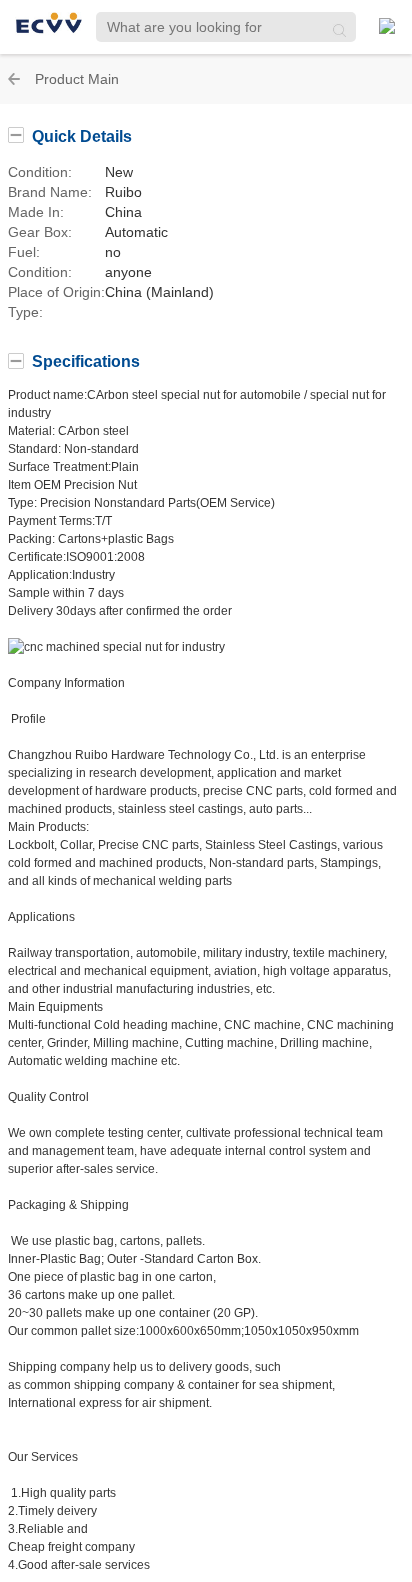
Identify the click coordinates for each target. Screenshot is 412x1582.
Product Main (77, 79)
